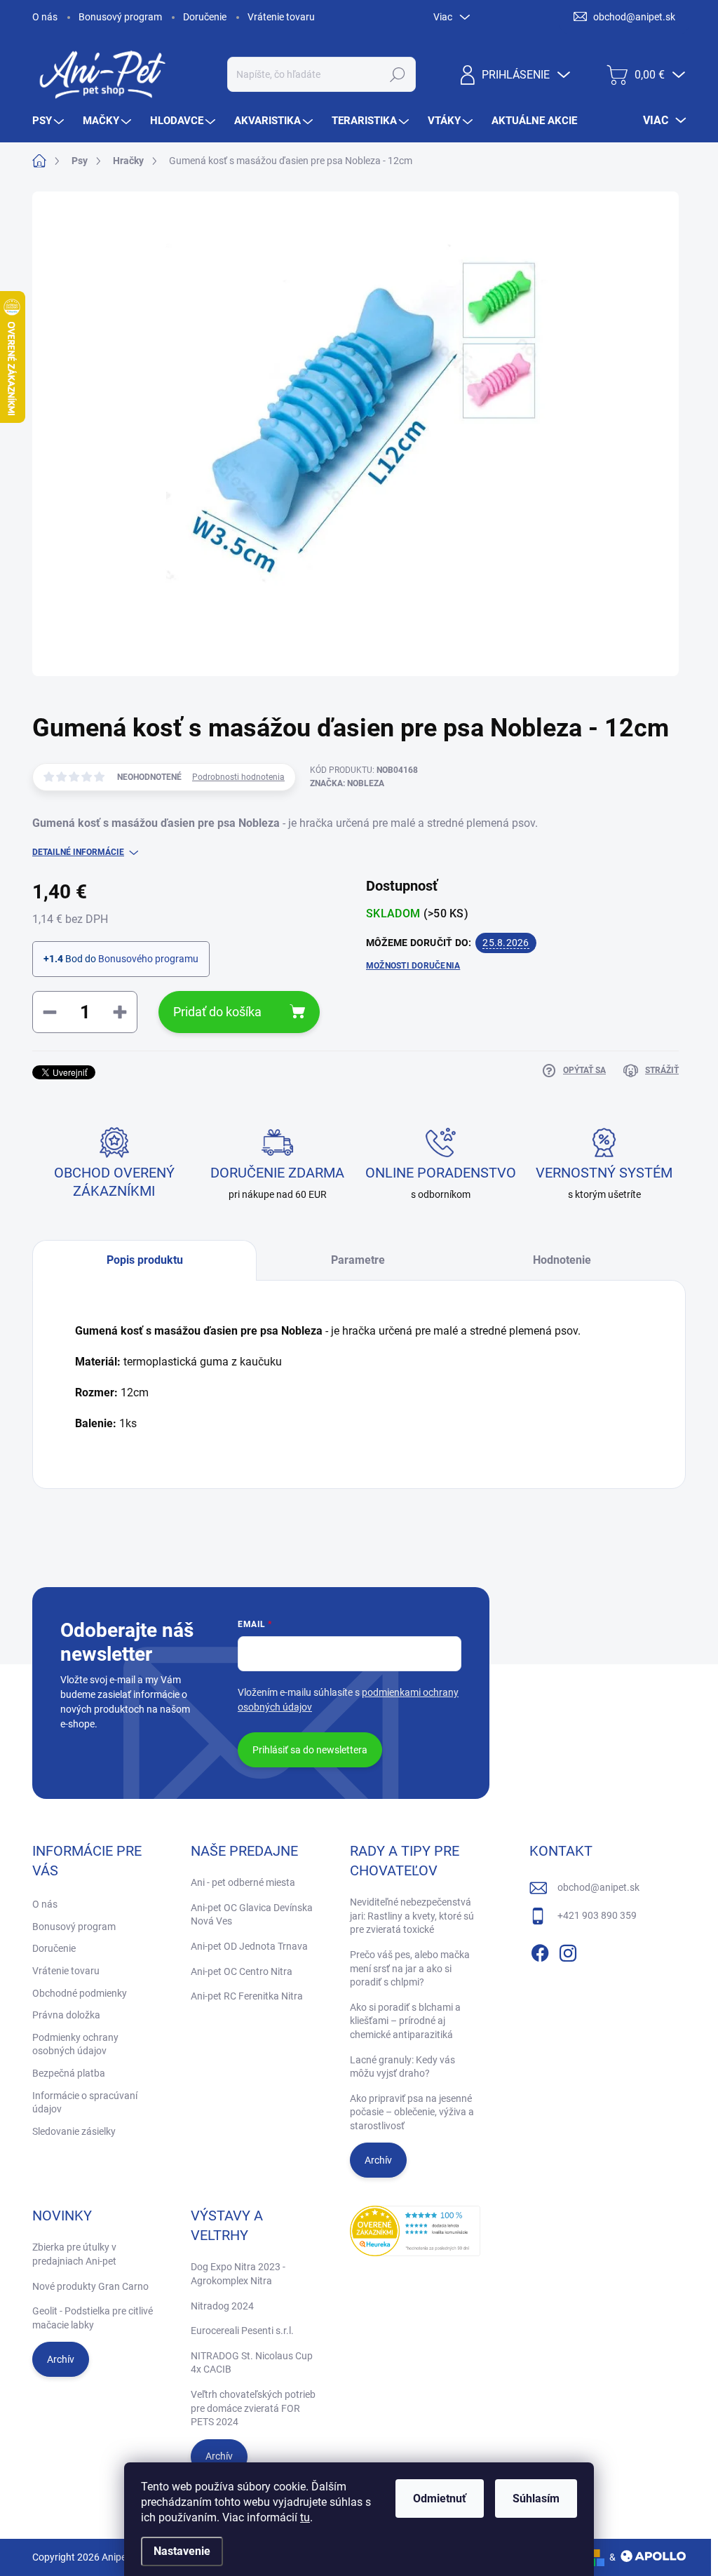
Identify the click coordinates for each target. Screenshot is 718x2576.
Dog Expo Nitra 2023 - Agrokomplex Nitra (238, 2274)
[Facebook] (540, 1950)
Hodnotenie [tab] (562, 1260)
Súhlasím (536, 2499)
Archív (378, 2160)
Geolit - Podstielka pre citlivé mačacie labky (93, 2318)
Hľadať (397, 74)
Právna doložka (66, 2015)
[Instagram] (568, 1950)
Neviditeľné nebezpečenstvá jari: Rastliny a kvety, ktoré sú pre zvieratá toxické (412, 1916)
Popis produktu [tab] (145, 1260)
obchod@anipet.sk (598, 1887)
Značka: (347, 783)
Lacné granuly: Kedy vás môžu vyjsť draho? (402, 2067)
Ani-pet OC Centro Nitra (242, 1971)
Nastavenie (182, 2551)
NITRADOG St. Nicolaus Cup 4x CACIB (252, 2363)
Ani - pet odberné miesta (243, 1882)
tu (305, 2517)
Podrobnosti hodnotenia (238, 777)
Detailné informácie (78, 852)
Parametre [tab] (358, 1260)
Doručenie (205, 17)
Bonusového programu (148, 959)
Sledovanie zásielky (74, 2131)
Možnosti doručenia (413, 966)
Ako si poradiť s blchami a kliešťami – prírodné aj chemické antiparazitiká (405, 2021)
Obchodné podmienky (80, 1993)
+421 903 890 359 (597, 1915)
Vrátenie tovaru (281, 17)
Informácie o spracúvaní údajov (85, 2103)
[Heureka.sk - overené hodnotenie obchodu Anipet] (415, 2231)
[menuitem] (50, 121)
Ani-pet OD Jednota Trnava (249, 1946)
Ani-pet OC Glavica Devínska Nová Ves (252, 1915)
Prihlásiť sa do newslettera (310, 1750)
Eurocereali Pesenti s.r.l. (242, 2331)
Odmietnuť (440, 2499)
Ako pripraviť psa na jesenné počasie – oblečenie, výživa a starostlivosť (412, 2112)
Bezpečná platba (69, 2073)
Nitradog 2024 (222, 2306)
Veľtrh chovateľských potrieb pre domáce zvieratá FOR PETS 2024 (253, 2408)
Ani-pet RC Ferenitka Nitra (247, 1996)
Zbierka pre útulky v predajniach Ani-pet (74, 2254)
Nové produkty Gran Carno (90, 2286)
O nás (45, 17)
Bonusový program (120, 17)
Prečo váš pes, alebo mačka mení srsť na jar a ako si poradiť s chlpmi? (410, 1968)
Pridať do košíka (217, 1012)
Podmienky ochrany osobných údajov (75, 2044)
